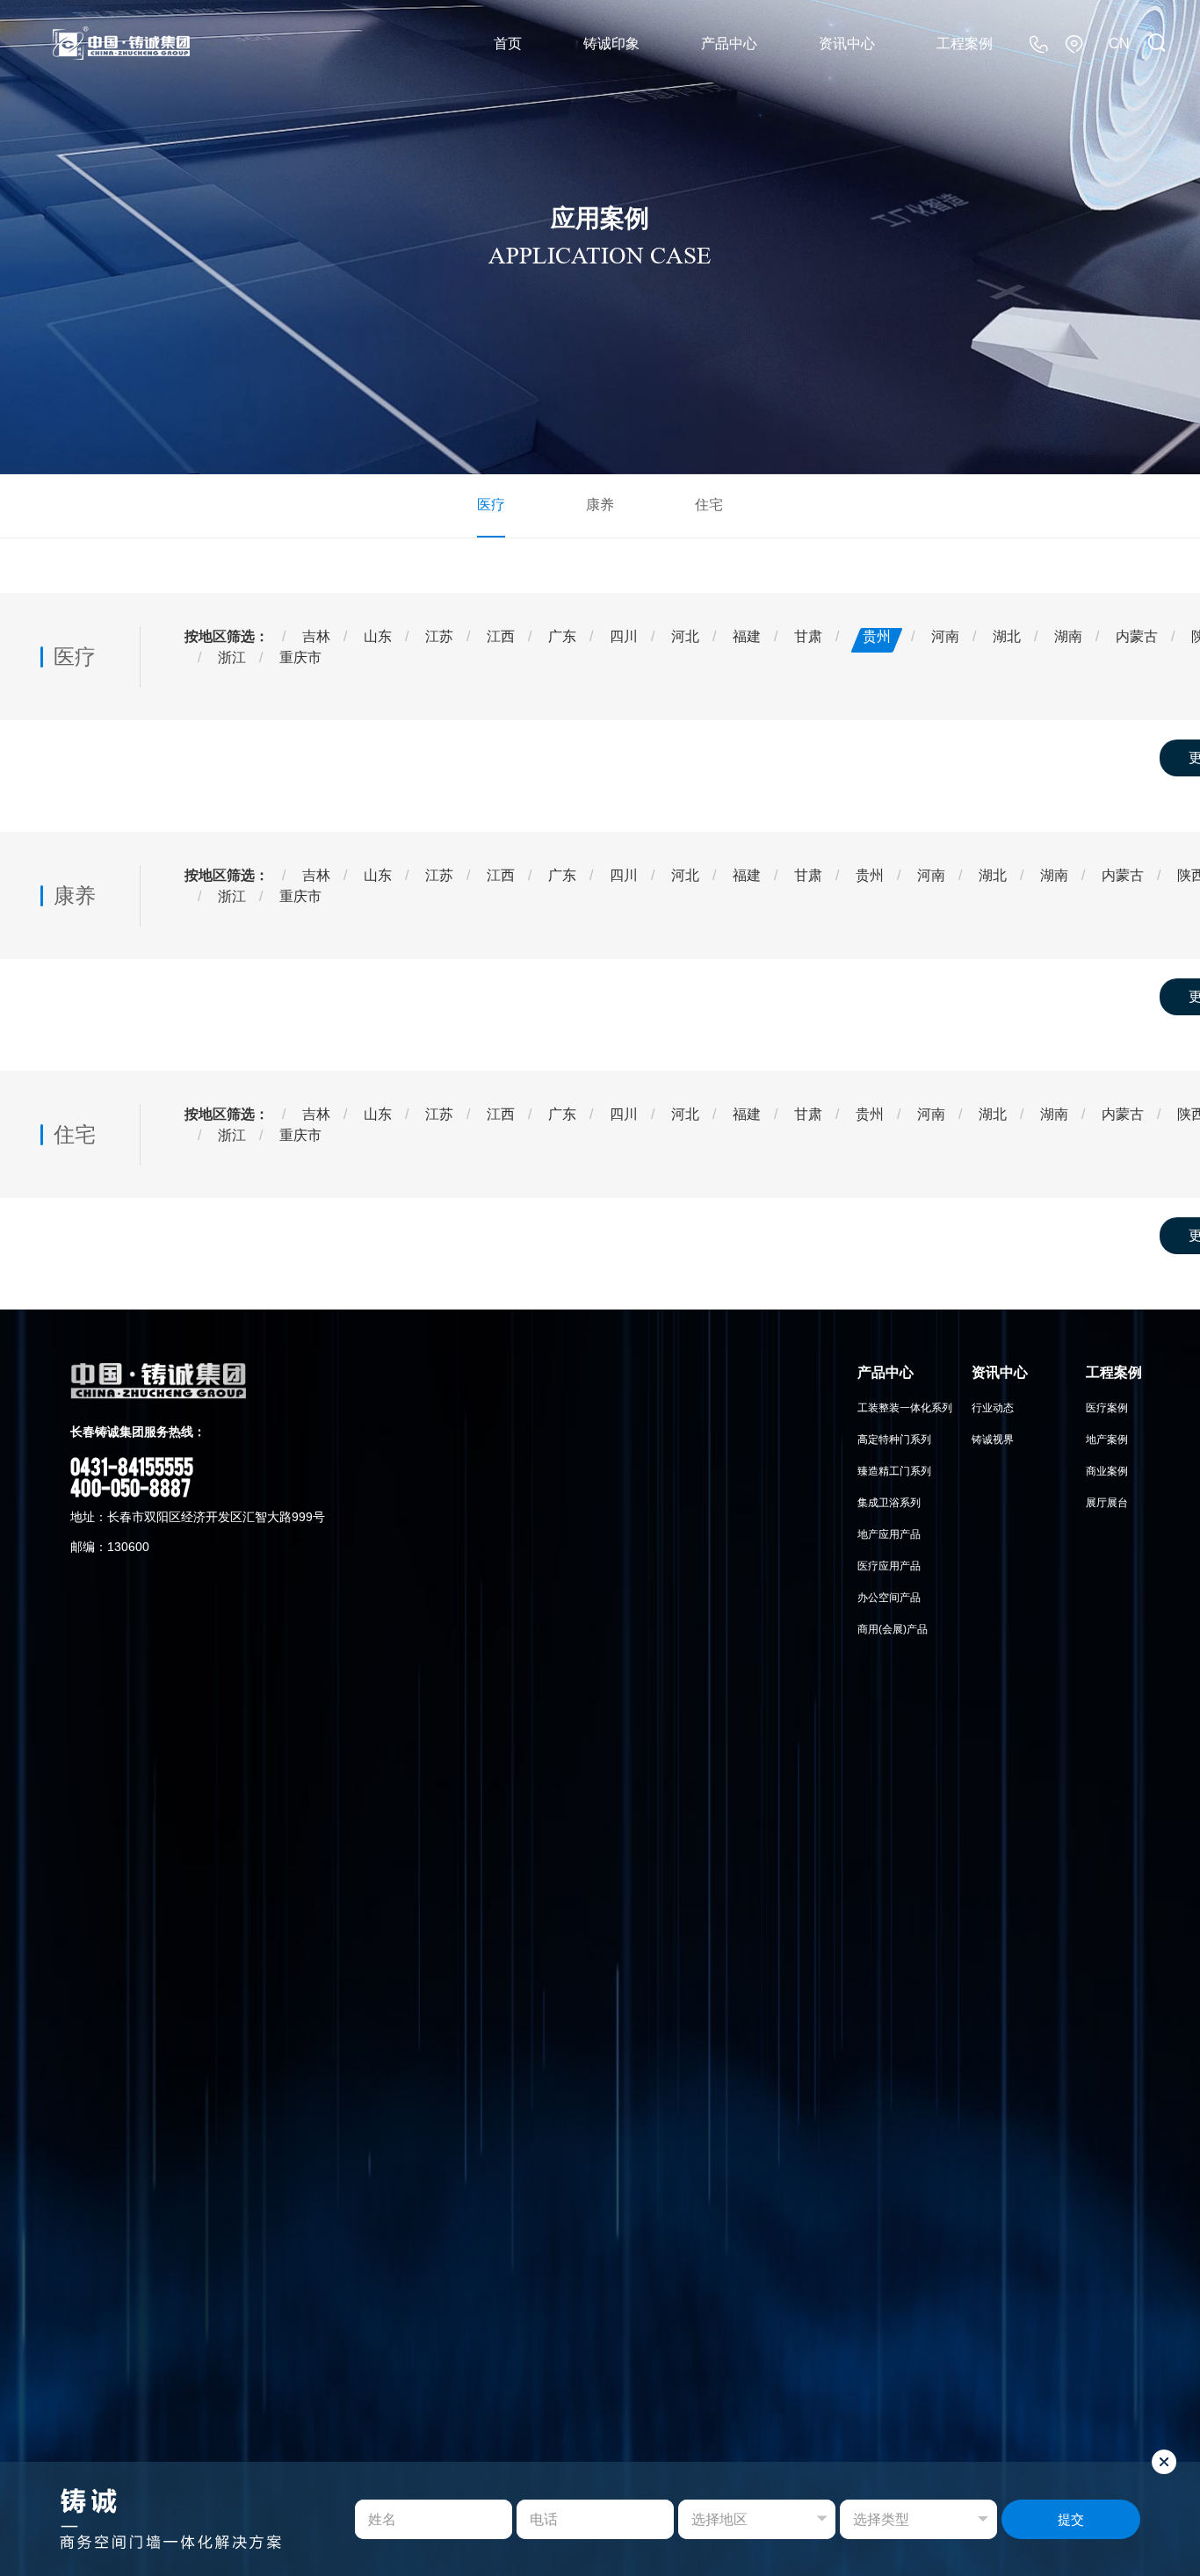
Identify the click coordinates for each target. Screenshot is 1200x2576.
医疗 (491, 505)
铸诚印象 (611, 43)
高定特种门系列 (894, 1440)
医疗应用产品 (889, 1566)
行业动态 (993, 1408)
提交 (1071, 2519)
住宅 (709, 505)
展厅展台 (1107, 1503)
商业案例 (1107, 1471)
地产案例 (1107, 1440)
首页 (508, 43)
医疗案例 (1107, 1408)
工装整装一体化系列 (905, 1408)
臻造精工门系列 (894, 1471)
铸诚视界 (993, 1440)
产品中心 (729, 43)
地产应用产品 (889, 1534)
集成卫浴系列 (889, 1503)
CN (1119, 43)
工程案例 (965, 43)
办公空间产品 (889, 1598)
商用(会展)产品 (893, 1629)
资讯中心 (847, 43)
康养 (600, 505)
